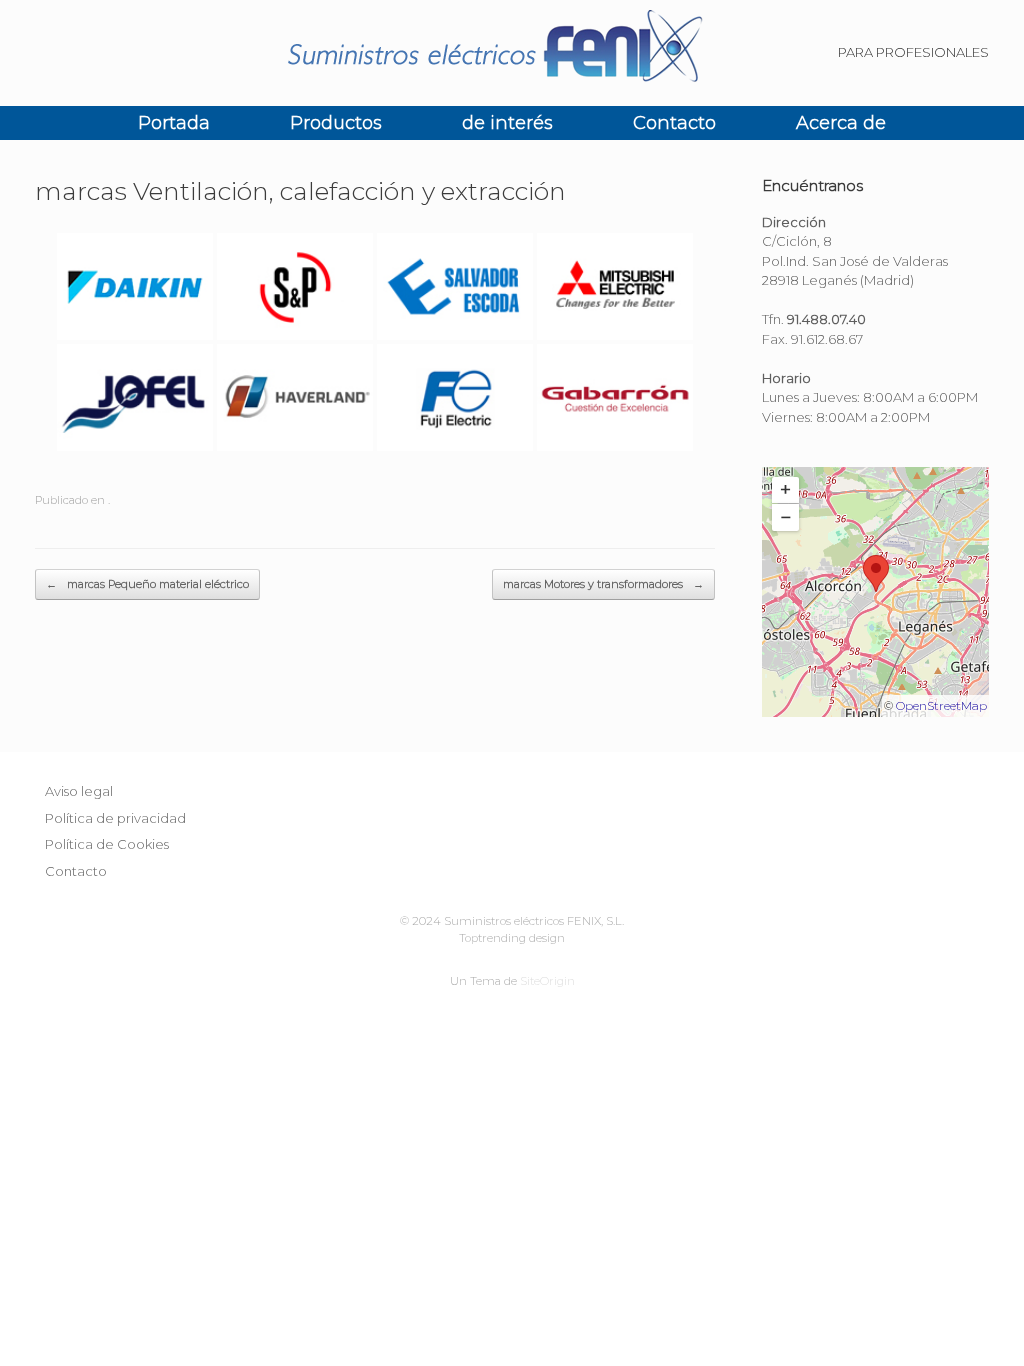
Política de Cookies (107, 844)
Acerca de (841, 123)
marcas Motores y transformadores (603, 584)
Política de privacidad (115, 818)
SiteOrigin (547, 981)
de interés (507, 123)
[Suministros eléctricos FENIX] (512, 53)
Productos (336, 123)
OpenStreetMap (941, 705)
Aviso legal (79, 791)
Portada (174, 123)
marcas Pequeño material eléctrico (147, 584)
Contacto (674, 123)
